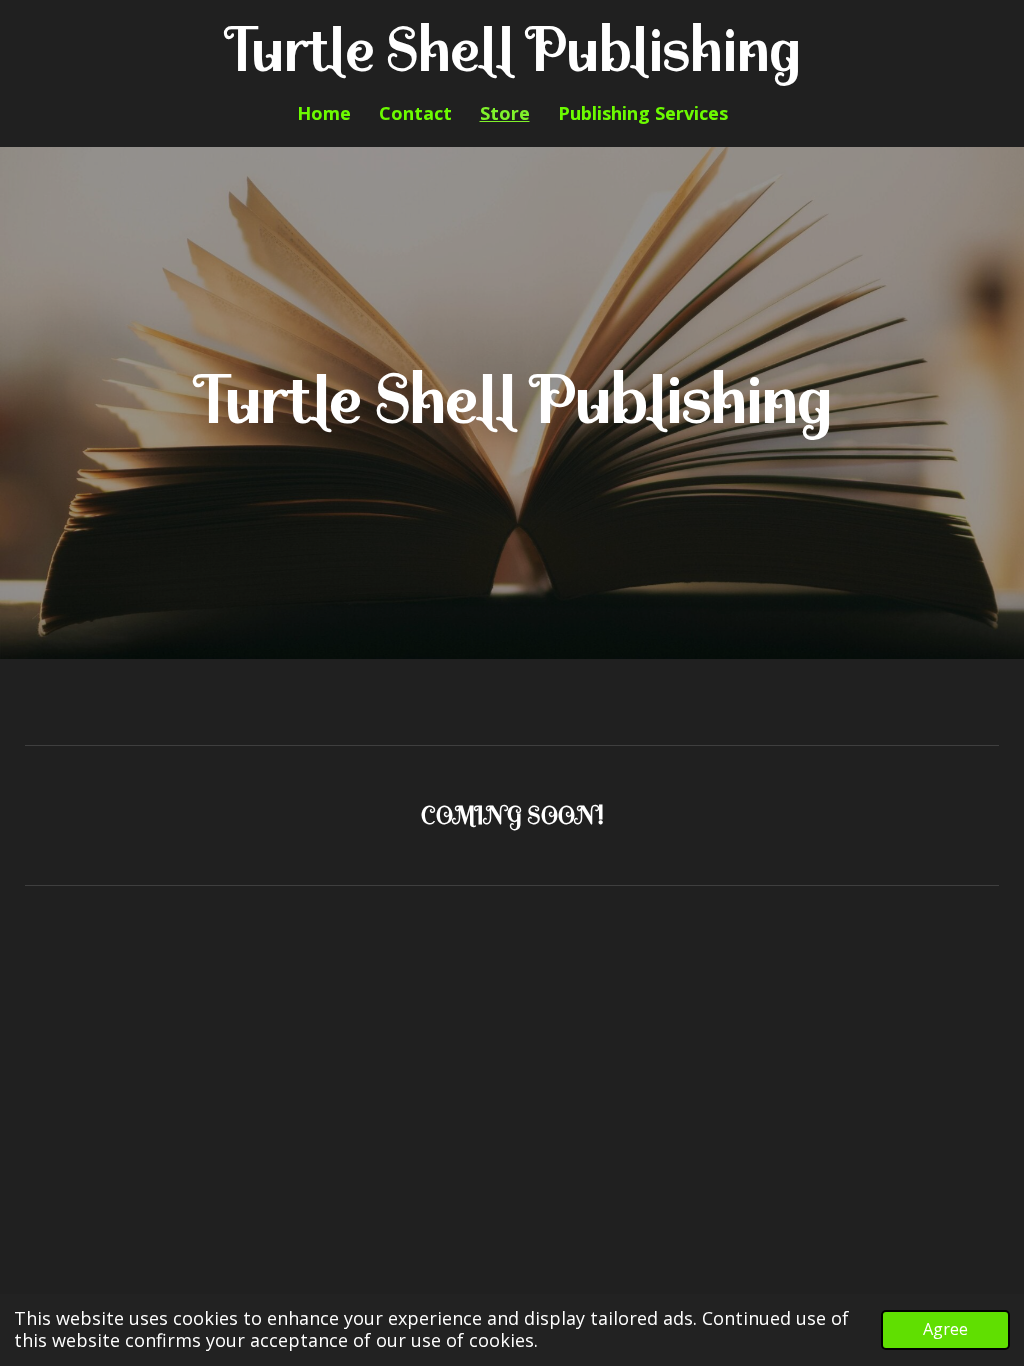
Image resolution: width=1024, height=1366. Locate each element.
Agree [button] (945, 1329)
